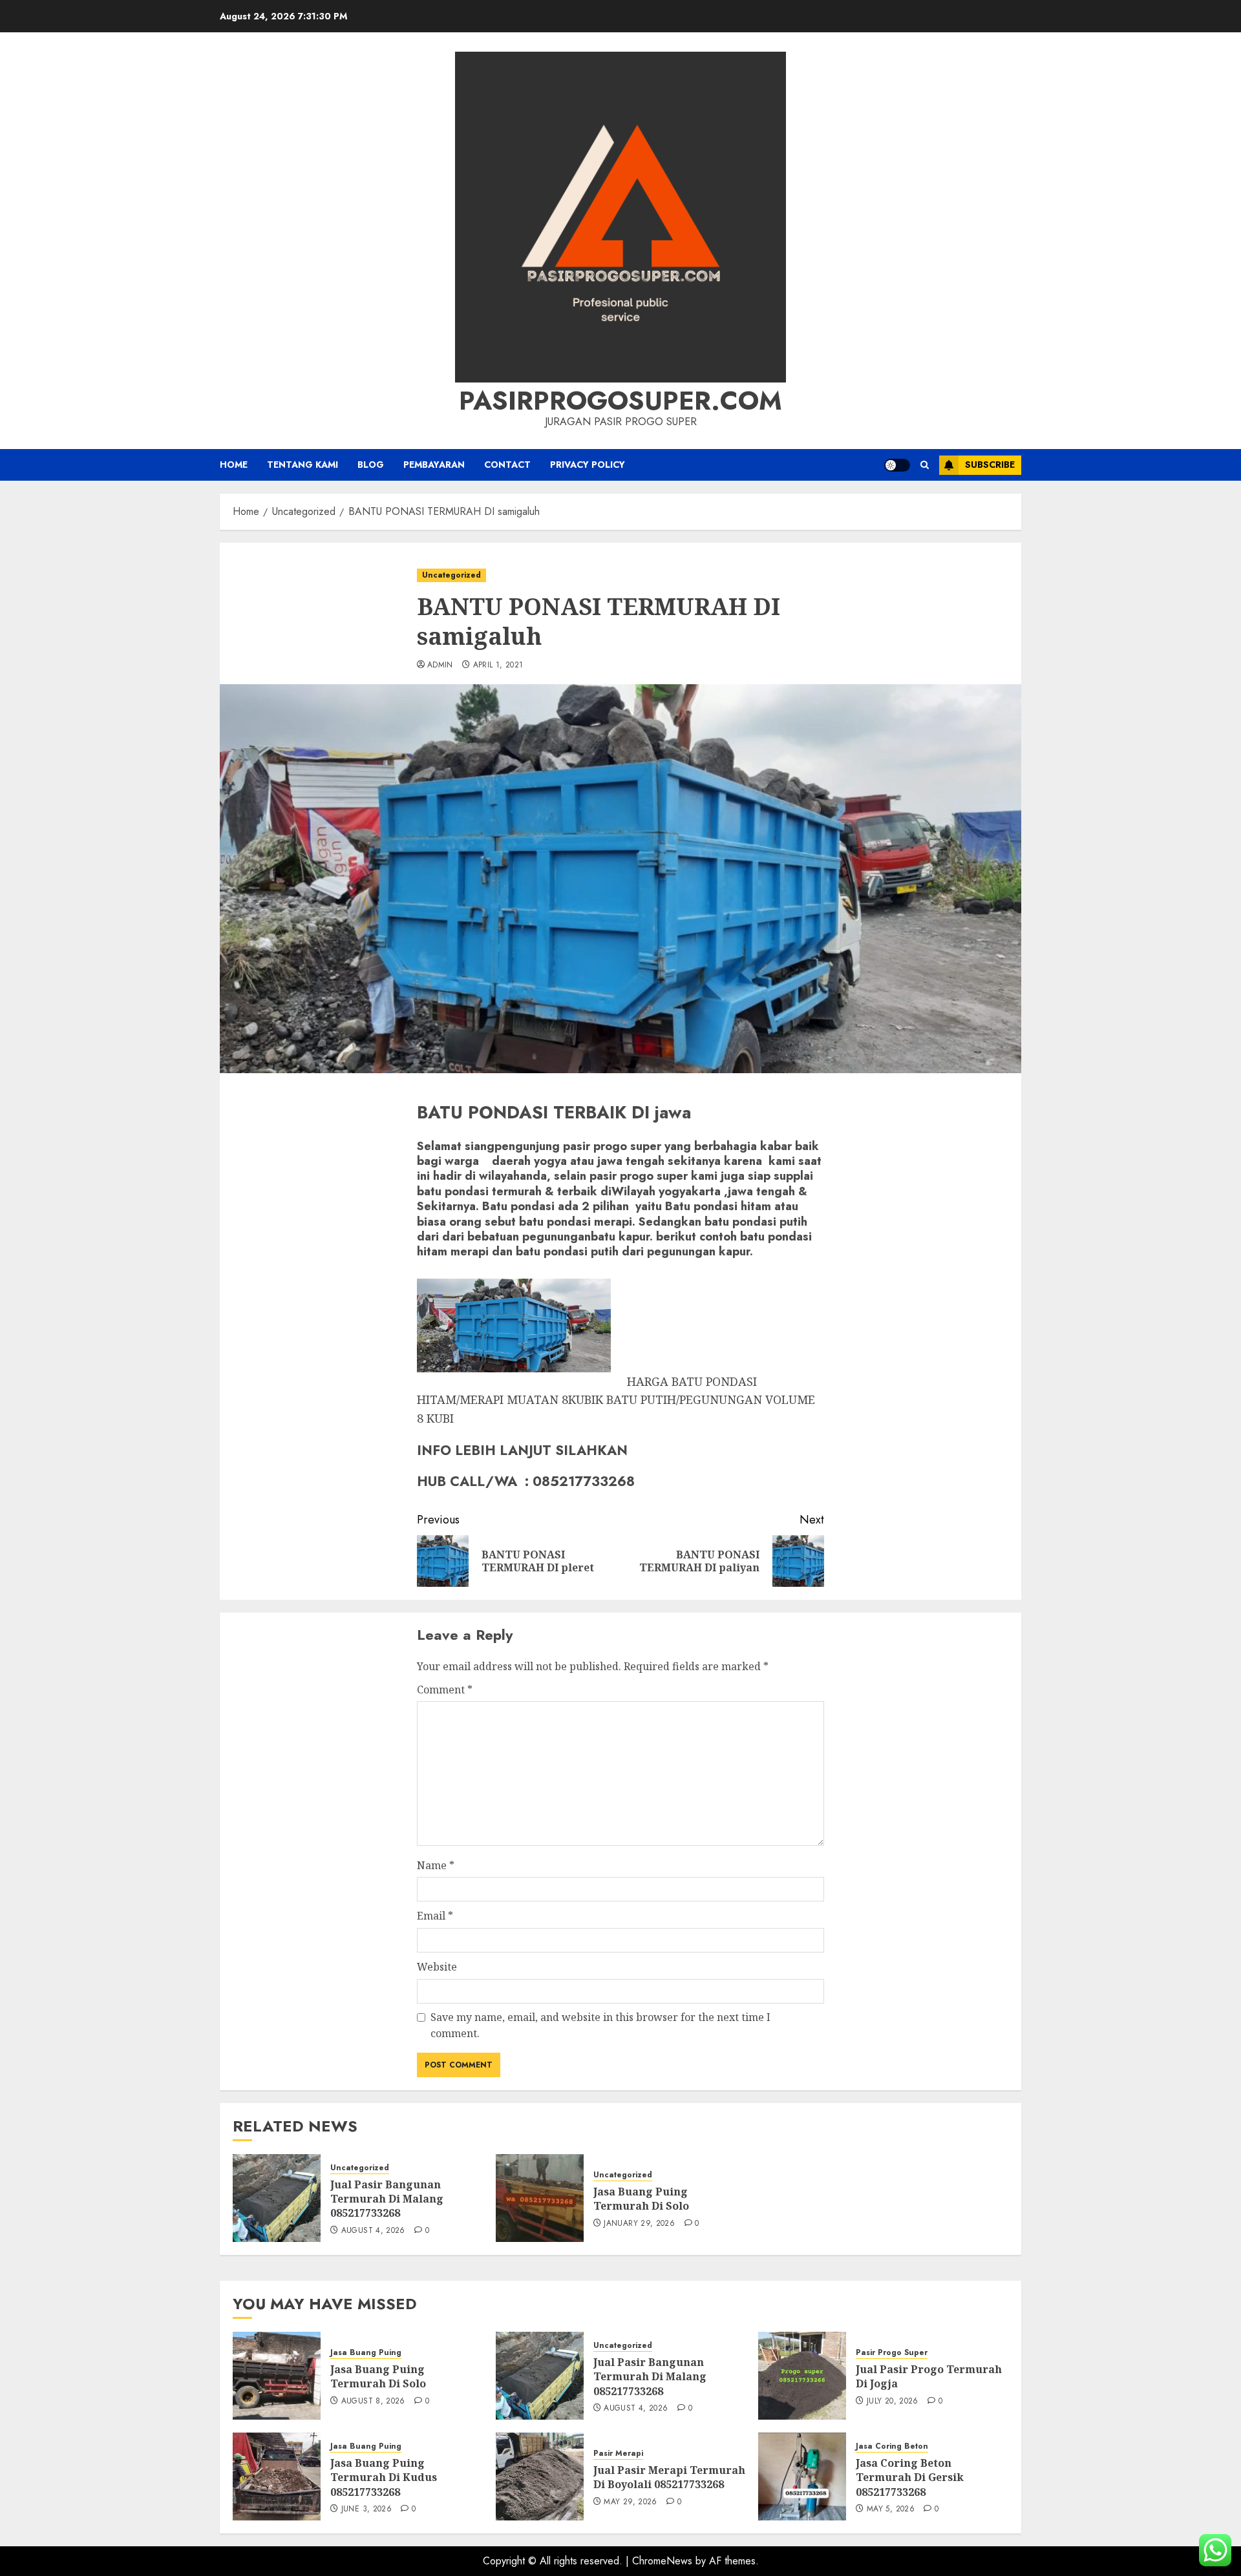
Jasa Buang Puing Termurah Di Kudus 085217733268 (384, 2477)
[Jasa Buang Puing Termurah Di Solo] (540, 2198)
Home (234, 465)
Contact (507, 465)
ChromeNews (662, 2561)
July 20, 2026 (893, 2402)
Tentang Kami (302, 465)
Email (435, 1916)
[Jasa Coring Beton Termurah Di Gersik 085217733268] (802, 2477)
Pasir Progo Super (892, 2353)
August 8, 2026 (373, 2402)
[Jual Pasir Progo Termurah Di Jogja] (802, 2376)
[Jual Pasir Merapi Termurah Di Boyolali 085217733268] (540, 2477)
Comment (445, 1690)
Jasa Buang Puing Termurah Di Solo (641, 2199)
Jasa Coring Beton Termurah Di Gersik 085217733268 (910, 2477)
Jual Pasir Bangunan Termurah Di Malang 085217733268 (387, 2199)
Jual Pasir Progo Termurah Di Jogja (929, 2376)
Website (437, 1967)
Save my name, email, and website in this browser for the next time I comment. (600, 2026)
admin (440, 665)
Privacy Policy (588, 465)
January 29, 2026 (639, 2224)
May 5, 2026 (891, 2509)
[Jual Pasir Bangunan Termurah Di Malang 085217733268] (277, 2198)
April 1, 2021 (498, 665)
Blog (371, 465)
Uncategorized (451, 575)
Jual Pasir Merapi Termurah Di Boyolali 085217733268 (669, 2477)
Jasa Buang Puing (366, 2353)
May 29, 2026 (630, 2502)
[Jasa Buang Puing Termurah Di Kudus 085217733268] (277, 2477)
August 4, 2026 (373, 2231)
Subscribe (990, 465)
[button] (925, 465)
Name (436, 1865)
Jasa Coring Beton (892, 2446)
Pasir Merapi (618, 2454)
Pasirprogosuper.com (620, 401)
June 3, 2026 (366, 2509)
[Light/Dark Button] (897, 465)
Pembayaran (434, 465)
